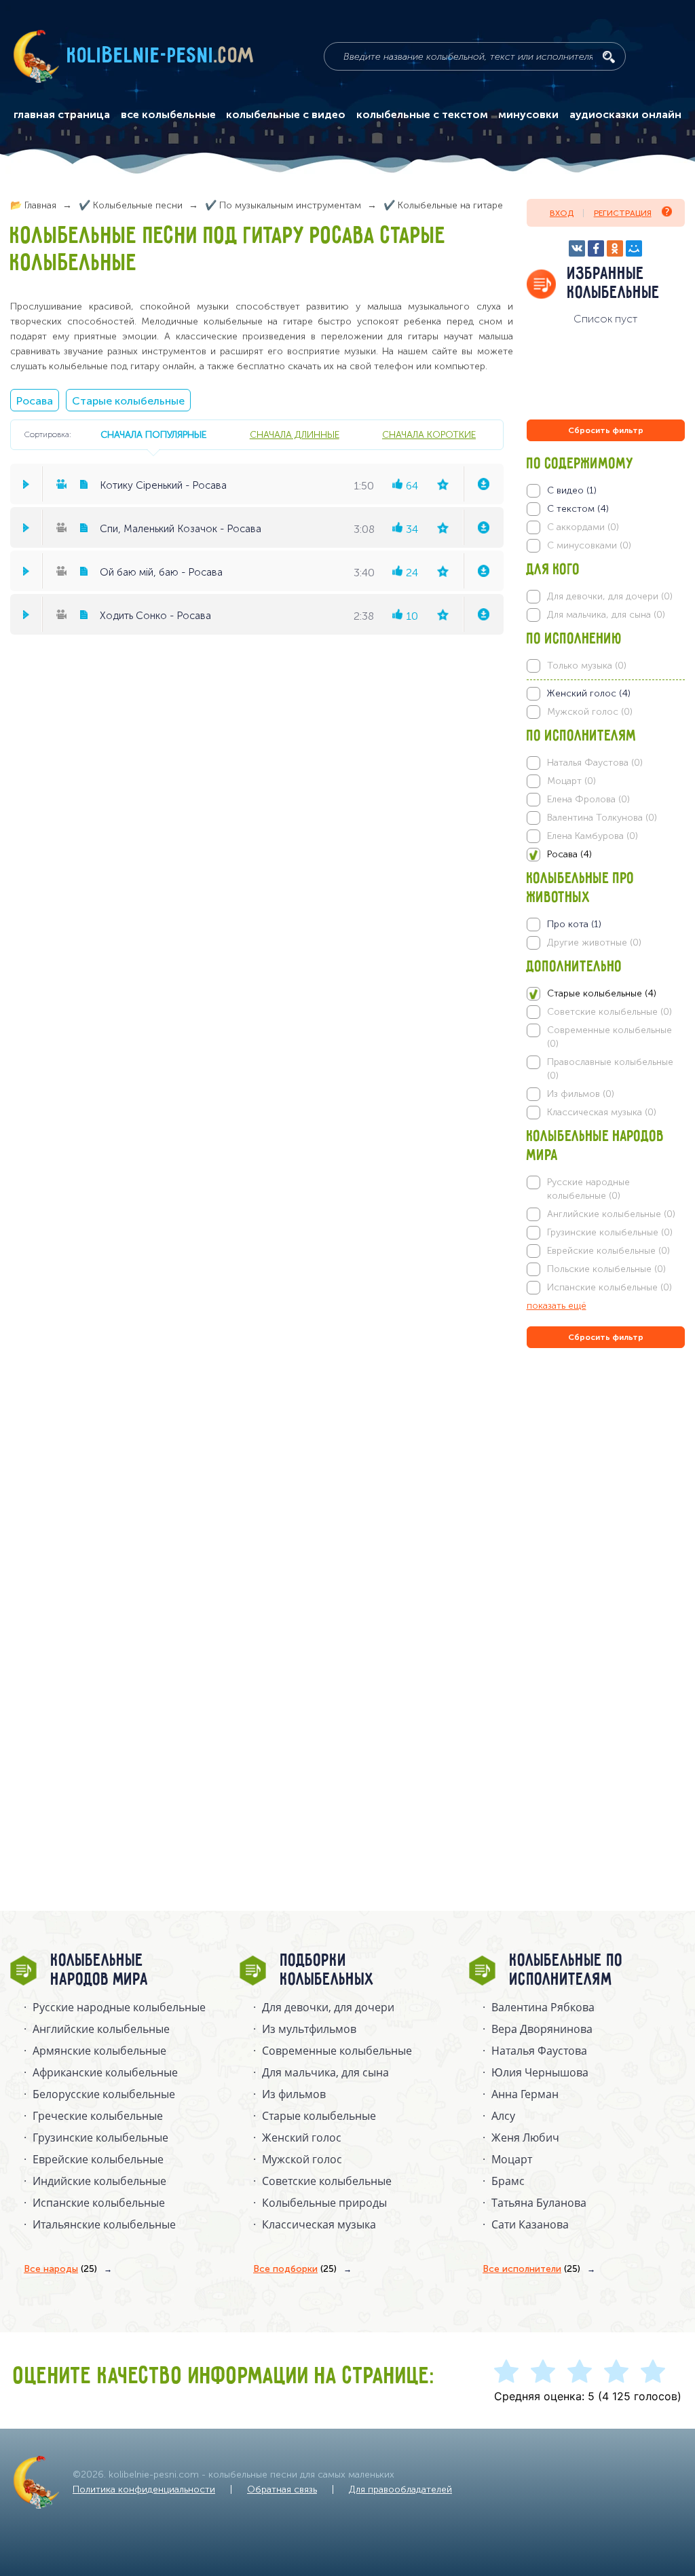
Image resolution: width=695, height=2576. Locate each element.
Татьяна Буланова (539, 2203)
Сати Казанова (530, 2224)
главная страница (62, 115)
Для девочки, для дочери (328, 2007)
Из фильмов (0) (581, 1094)
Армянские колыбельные (99, 2051)
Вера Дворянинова (542, 2029)
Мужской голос (302, 2159)
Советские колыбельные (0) (609, 1012)
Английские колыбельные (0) (611, 1214)
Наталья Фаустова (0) (595, 763)
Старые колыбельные (128, 401)
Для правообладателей (400, 2489)
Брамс (508, 2181)
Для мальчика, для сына (325, 2072)
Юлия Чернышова (540, 2072)
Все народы (60, 2269)
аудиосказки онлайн (625, 115)
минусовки (528, 115)
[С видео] (606, 491)
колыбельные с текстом (422, 115)
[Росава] (606, 855)
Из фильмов (294, 2094)
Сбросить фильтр (606, 430)
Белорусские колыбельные (104, 2094)
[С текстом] (606, 509)
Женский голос (302, 2138)
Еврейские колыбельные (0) (608, 1251)
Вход (562, 213)
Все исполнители (531, 2269)
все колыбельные (168, 115)
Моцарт (512, 2159)
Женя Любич (525, 2138)
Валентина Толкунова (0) (602, 818)
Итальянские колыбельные (104, 2224)
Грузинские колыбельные (100, 2138)
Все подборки (295, 2269)
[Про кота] (606, 925)
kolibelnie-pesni (161, 56)
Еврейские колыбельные (98, 2159)
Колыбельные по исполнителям (566, 1971)
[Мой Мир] (634, 248)
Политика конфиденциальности (144, 2489)
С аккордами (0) (583, 527)
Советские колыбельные (327, 2181)
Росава (35, 401)
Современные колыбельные (337, 2051)
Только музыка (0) (587, 666)
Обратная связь (282, 2489)
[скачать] (483, 484)
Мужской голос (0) (590, 712)
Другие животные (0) (594, 942)
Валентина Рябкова (543, 2007)
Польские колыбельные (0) (606, 1269)
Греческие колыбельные (98, 2116)
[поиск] (609, 57)
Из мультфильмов (309, 2029)
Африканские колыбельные (105, 2072)
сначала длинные (295, 434)
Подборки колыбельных (327, 1971)
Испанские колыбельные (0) (609, 1287)
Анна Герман (525, 2094)
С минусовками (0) (589, 545)
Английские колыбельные (101, 2029)
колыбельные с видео (286, 115)
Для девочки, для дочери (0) (610, 596)
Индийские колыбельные (99, 2181)
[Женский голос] (606, 694)
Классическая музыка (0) (602, 1112)
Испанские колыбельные (99, 2203)
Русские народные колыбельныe (119, 2007)
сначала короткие (429, 434)
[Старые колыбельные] (606, 994)
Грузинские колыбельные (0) (610, 1232)
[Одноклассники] (615, 248)
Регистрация (623, 213)
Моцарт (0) (571, 781)
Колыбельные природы (324, 2203)
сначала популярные (153, 434)
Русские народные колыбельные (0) (588, 1189)
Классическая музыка (319, 2224)
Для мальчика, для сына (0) (606, 615)
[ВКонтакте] (577, 248)
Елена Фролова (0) (588, 799)
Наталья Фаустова (539, 2051)
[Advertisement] (608, 1497)
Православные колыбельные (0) (610, 1069)
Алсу (503, 2116)
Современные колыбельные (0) (609, 1037)
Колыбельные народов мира (100, 1971)
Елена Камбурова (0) (593, 836)
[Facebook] (596, 248)
